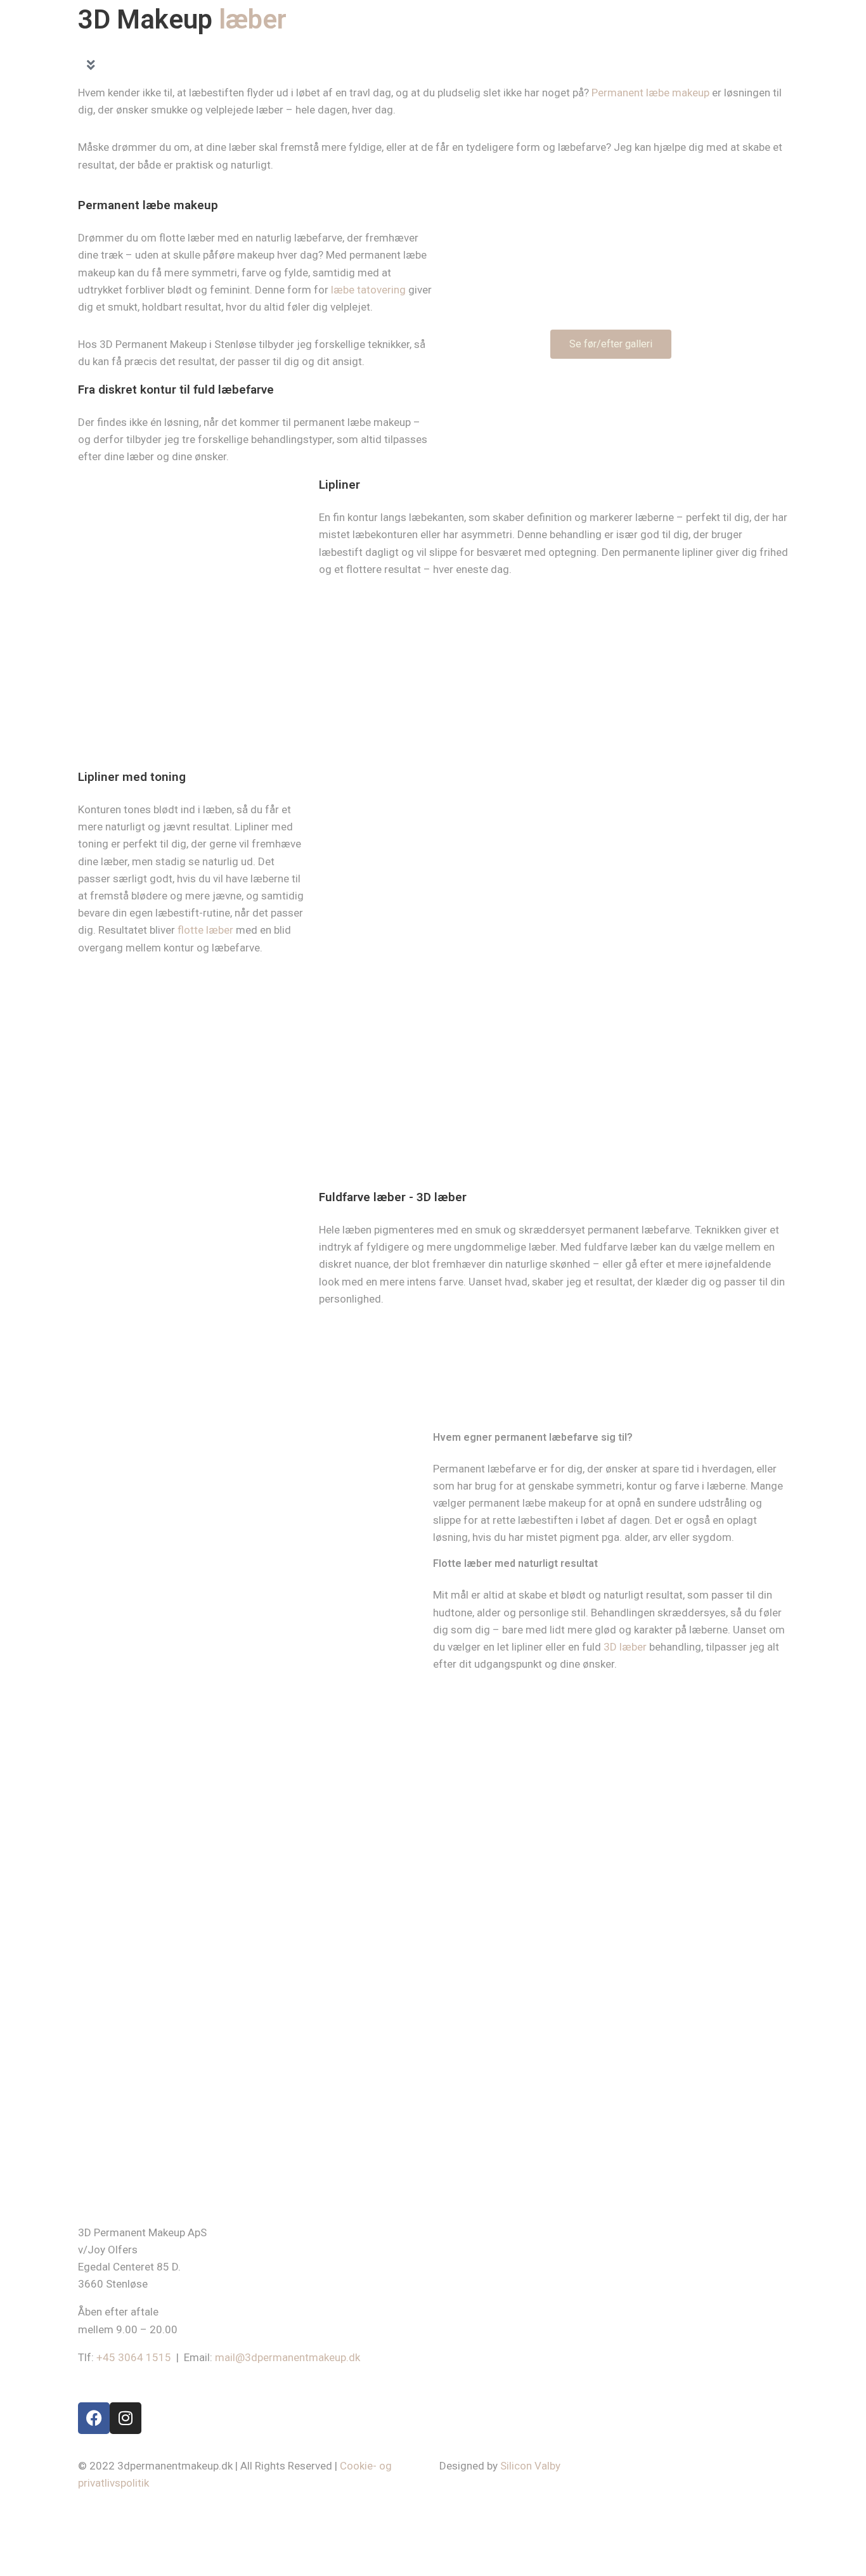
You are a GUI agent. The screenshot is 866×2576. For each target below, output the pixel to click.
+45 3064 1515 (134, 2357)
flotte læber (205, 930)
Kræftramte (440, 44)
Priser (534, 44)
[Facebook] (743, 44)
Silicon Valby (530, 2466)
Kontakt (697, 44)
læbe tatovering (368, 290)
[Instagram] (768, 44)
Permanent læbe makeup (650, 93)
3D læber (625, 1647)
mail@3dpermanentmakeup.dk (288, 2357)
